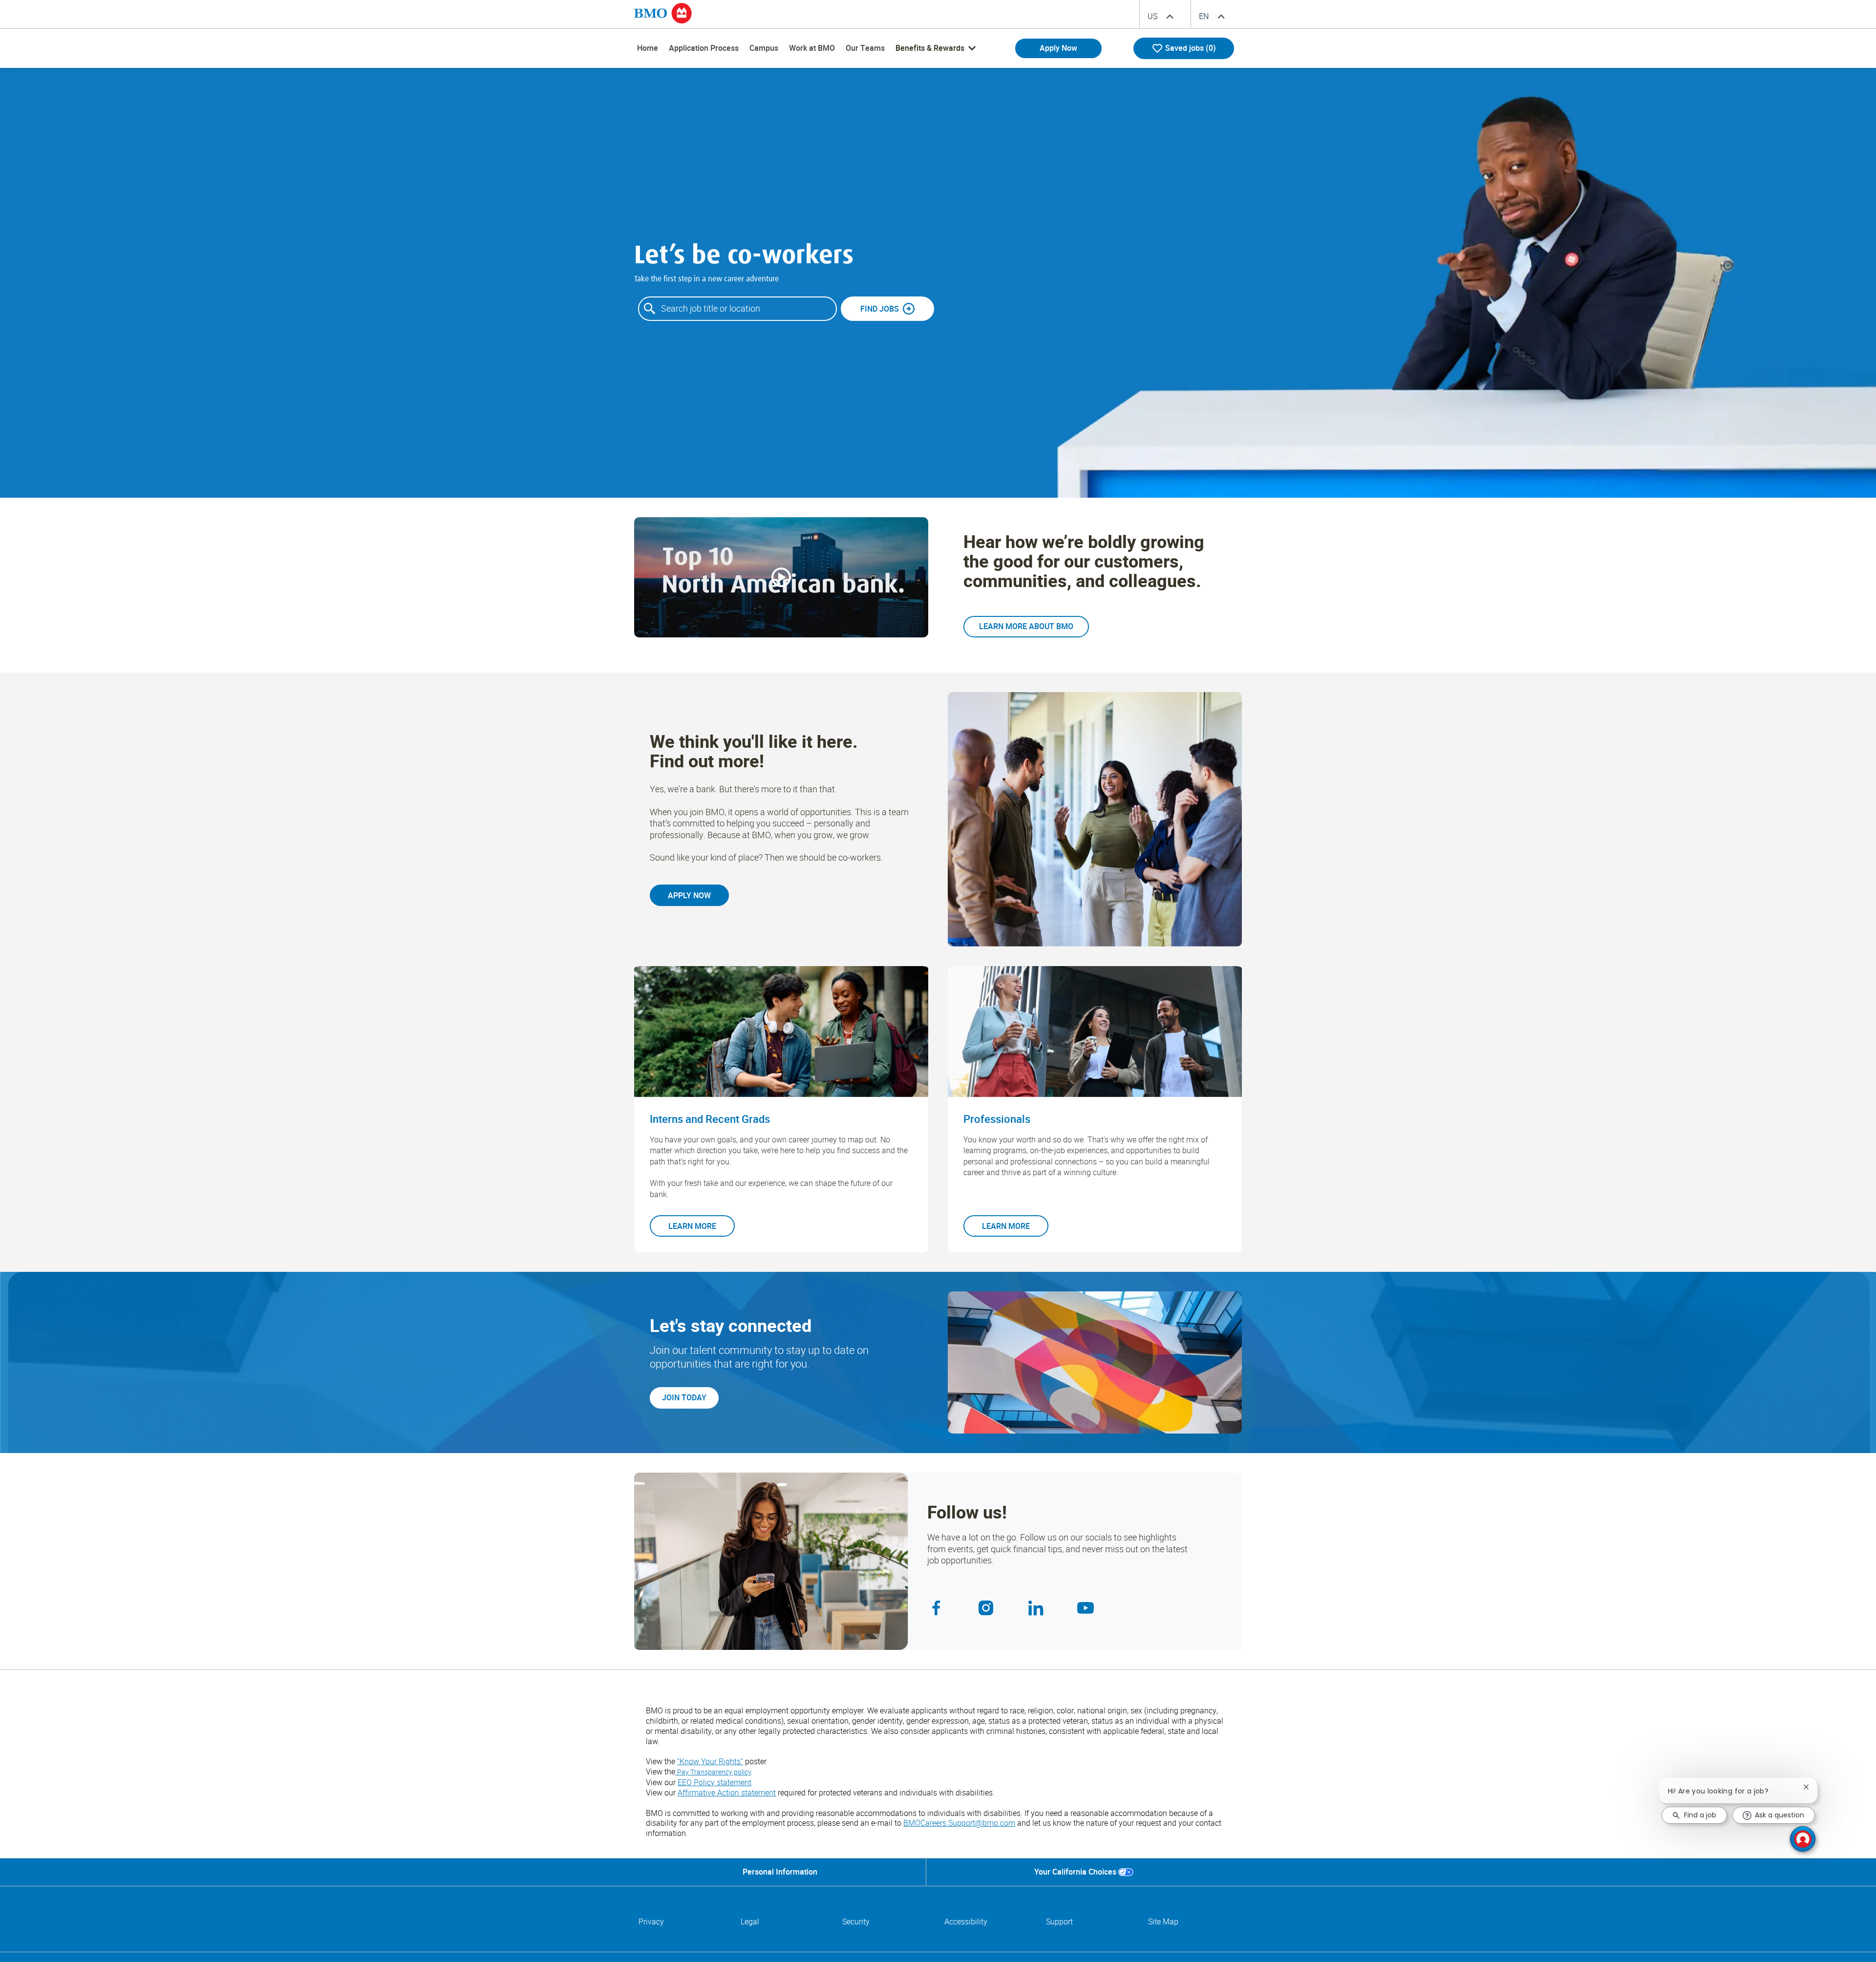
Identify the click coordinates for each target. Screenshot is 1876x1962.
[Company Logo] (663, 13)
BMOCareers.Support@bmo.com (959, 1823)
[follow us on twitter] (1089, 1608)
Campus (764, 48)
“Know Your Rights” (710, 1761)
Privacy (651, 1922)
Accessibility (966, 1922)
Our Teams (865, 48)
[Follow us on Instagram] (990, 1608)
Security (856, 1922)
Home (648, 48)
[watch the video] (781, 577)
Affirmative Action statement (727, 1793)
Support (1059, 1922)
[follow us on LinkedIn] (1040, 1608)
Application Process (704, 48)
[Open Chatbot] (1803, 1839)
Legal (750, 1922)
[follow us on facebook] (940, 1608)
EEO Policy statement (714, 1782)
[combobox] (737, 309)
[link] (1026, 627)
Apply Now (1058, 48)
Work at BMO (812, 48)
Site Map (1163, 1922)
